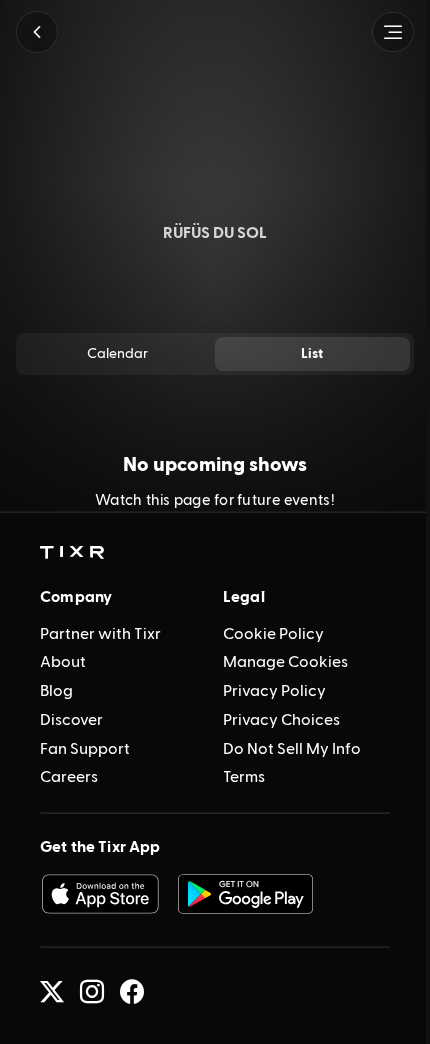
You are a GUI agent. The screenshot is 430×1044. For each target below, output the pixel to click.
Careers (69, 777)
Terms (244, 777)
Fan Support (85, 749)
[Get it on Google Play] (246, 894)
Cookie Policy (273, 634)
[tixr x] (52, 992)
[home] (72, 553)
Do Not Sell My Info (292, 749)
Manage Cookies (285, 662)
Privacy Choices (281, 720)
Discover (71, 720)
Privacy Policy (274, 691)
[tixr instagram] (92, 992)
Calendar (117, 354)
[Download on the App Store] (100, 894)
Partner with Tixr (100, 634)
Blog (56, 691)
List (312, 354)
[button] (37, 32)
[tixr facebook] (132, 992)
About (63, 662)
